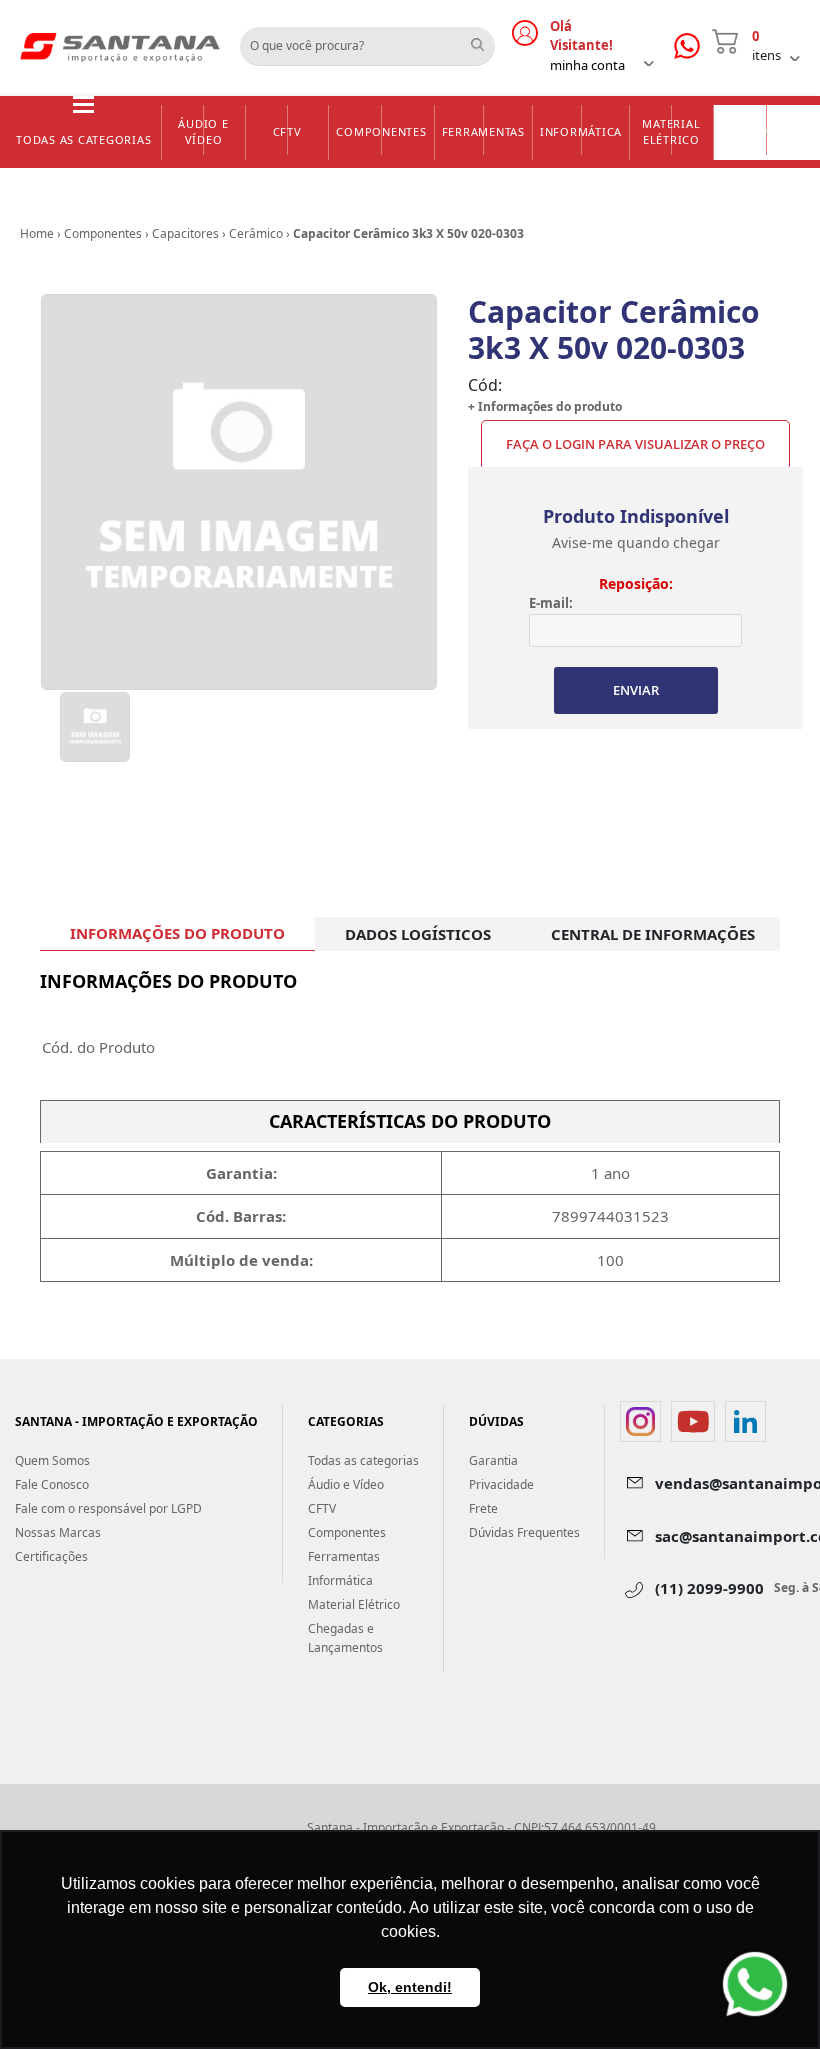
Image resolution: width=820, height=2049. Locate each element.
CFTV (287, 131)
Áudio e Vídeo (203, 132)
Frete (483, 1508)
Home (37, 233)
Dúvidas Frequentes (524, 1532)
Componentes (381, 131)
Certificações (51, 1556)
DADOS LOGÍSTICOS (418, 934)
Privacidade (501, 1484)
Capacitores (185, 233)
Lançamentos (768, 130)
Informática (581, 131)
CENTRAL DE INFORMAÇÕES (653, 934)
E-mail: (551, 603)
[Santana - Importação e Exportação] (120, 46)
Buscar (485, 39)
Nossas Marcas (58, 1532)
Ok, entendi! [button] (410, 1987)
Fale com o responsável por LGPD (108, 1508)
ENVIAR (636, 690)
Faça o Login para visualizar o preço (635, 444)
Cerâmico (256, 233)
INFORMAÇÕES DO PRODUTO (177, 933)
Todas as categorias (83, 139)
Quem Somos (52, 1460)
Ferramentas (483, 131)
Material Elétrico (671, 132)
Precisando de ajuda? (693, 46)
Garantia (493, 1460)
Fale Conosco (52, 1484)
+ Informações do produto (545, 406)
